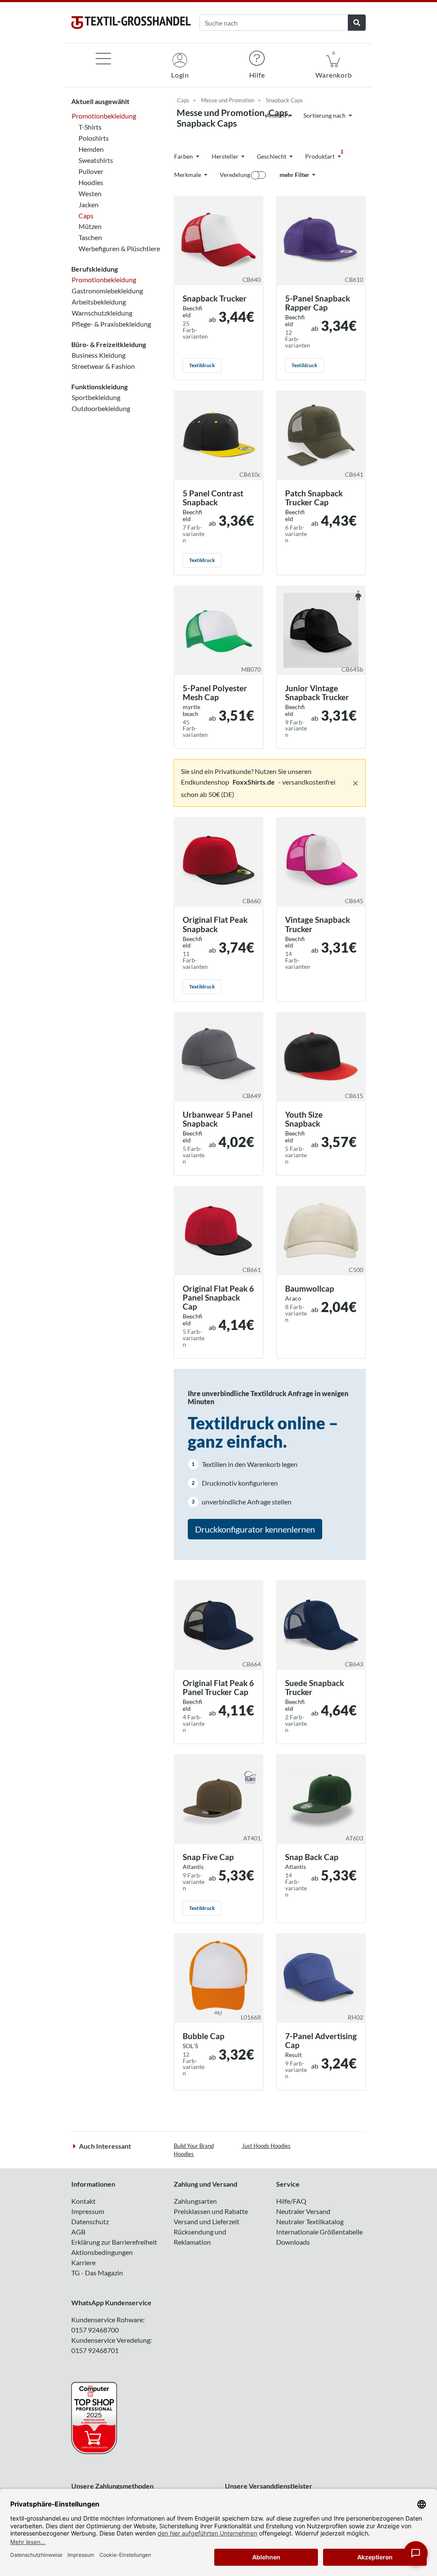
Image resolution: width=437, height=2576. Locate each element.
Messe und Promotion (228, 100)
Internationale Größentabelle (319, 2232)
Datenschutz (90, 2221)
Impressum (88, 2211)
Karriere (83, 2262)
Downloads (293, 2242)
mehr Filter (295, 175)
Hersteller (226, 156)
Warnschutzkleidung (102, 313)
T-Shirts (90, 127)
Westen (90, 193)
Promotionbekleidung (104, 116)
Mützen (90, 226)
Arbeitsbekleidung (99, 302)
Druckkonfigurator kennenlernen (255, 1529)
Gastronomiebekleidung (107, 291)
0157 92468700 (95, 2330)
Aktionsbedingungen (102, 2252)
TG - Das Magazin (97, 2273)
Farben (184, 156)
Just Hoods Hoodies (266, 2146)
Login (180, 75)
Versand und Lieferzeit (207, 2221)
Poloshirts (94, 138)
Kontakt (83, 2201)
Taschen (90, 237)
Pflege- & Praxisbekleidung (111, 324)
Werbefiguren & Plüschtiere (119, 248)
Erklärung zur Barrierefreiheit (114, 2242)
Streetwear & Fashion (103, 366)
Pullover (91, 171)
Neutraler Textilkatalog (310, 2221)
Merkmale (188, 175)
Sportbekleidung (96, 397)
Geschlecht (272, 156)
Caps (86, 216)
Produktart (324, 154)
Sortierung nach (325, 115)
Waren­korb (334, 65)
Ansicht (277, 115)
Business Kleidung (99, 355)
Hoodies (91, 182)
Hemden (91, 149)
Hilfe (257, 75)
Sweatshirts (96, 160)
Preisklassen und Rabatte (211, 2211)
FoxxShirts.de (254, 782)
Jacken (89, 204)
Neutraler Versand (303, 2211)
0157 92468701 (95, 2350)
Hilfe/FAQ (291, 2201)
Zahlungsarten (195, 2201)
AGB (78, 2232)
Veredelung (235, 175)
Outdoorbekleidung (101, 408)
